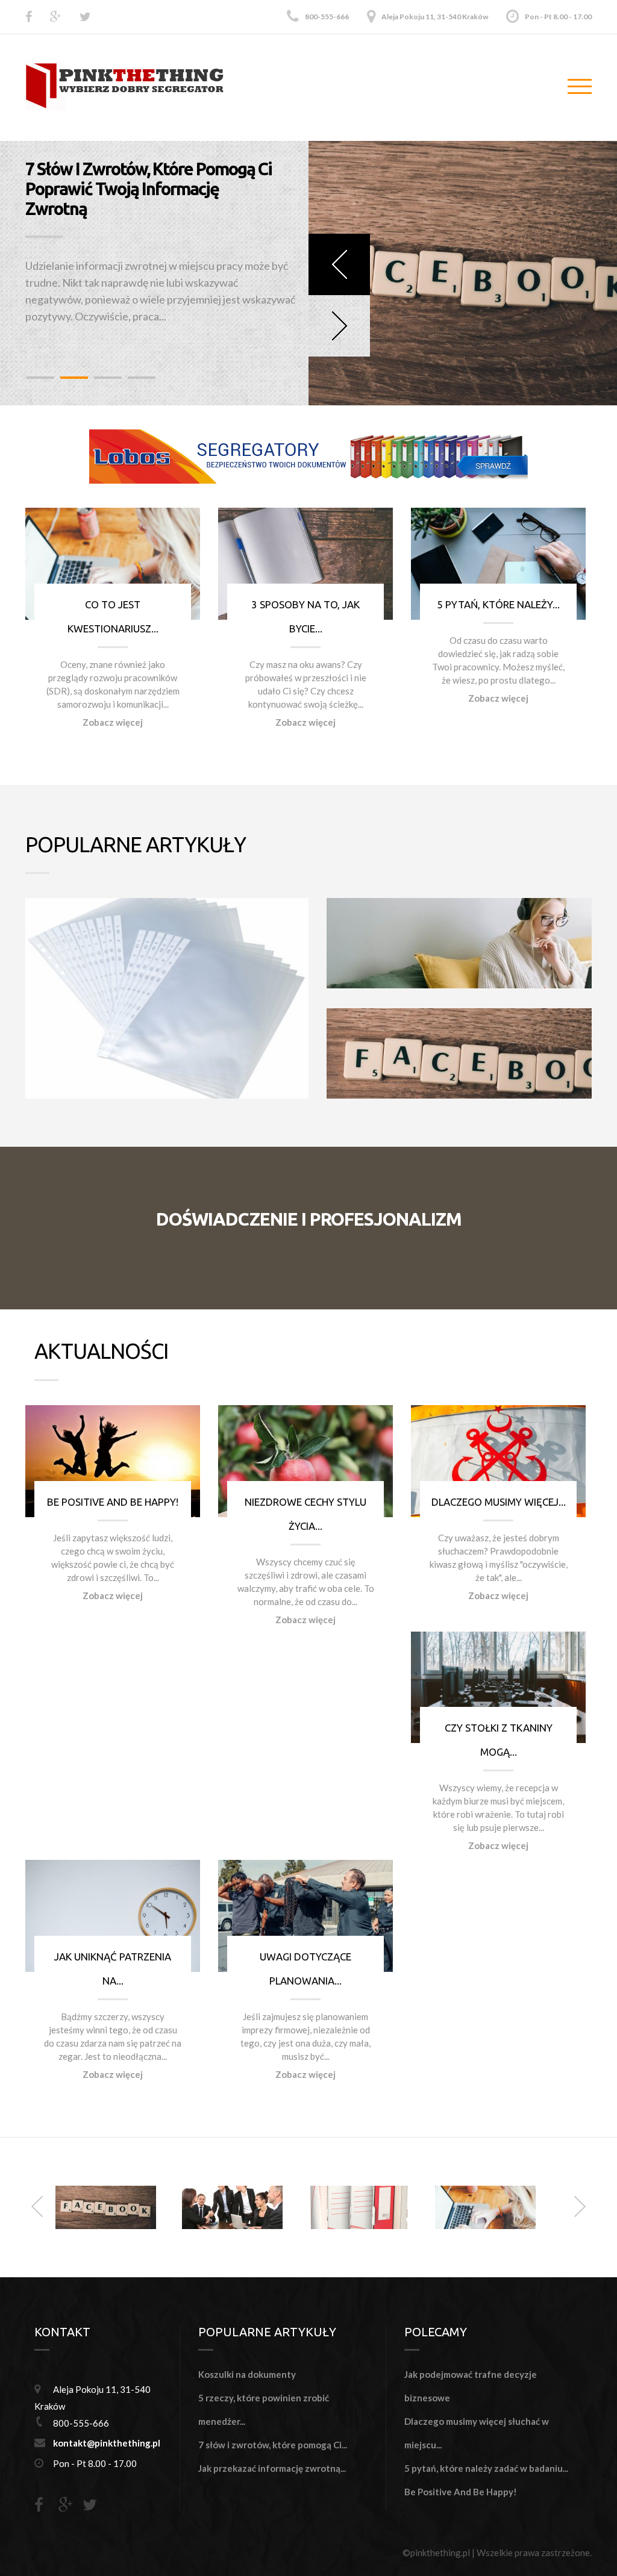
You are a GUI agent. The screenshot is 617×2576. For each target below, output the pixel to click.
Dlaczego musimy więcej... (499, 1502)
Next (339, 326)
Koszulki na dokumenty (247, 2374)
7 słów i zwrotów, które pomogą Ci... (273, 2445)
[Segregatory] (308, 455)
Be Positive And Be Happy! (113, 1502)
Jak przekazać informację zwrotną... (272, 2468)
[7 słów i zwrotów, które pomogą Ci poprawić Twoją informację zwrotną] (106, 2206)
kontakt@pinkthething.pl (107, 2443)
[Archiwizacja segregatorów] (359, 2206)
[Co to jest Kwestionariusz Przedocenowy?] (485, 2206)
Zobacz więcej (113, 722)
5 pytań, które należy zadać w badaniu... (486, 2468)
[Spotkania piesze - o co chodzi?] (232, 2206)
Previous (339, 264)
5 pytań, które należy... (498, 604)
